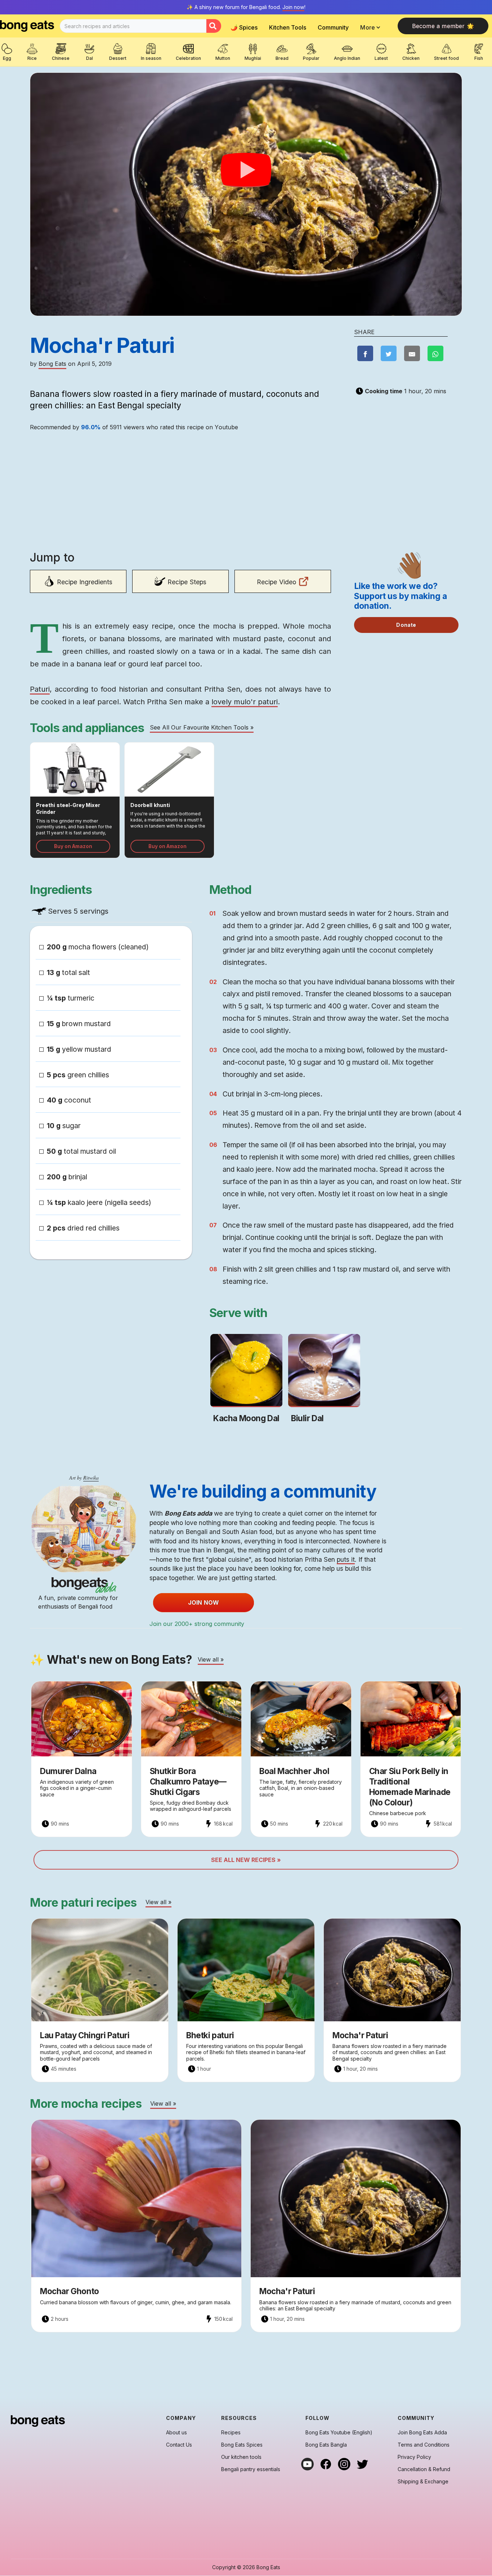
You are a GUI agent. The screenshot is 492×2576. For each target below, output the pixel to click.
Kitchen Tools (288, 27)
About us (176, 2433)
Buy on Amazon (73, 846)
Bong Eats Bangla (326, 2445)
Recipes (231, 2433)
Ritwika (91, 1478)
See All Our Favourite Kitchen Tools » (202, 727)
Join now (293, 7)
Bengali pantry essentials (251, 2469)
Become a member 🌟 (443, 26)
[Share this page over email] (412, 353)
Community (333, 27)
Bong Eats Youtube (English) (339, 2433)
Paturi (40, 689)
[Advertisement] (180, 495)
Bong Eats (52, 364)
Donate (406, 625)
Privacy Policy (414, 2457)
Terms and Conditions (424, 2445)
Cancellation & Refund (424, 2469)
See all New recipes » (246, 1860)
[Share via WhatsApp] (435, 353)
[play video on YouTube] (246, 170)
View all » (211, 1659)
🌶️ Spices (244, 27)
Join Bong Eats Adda (422, 2433)
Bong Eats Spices (242, 2445)
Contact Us (179, 2445)
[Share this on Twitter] (389, 353)
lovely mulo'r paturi (245, 702)
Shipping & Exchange (423, 2482)
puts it (346, 1559)
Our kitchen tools (241, 2457)
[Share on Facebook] (365, 353)
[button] (372, 27)
